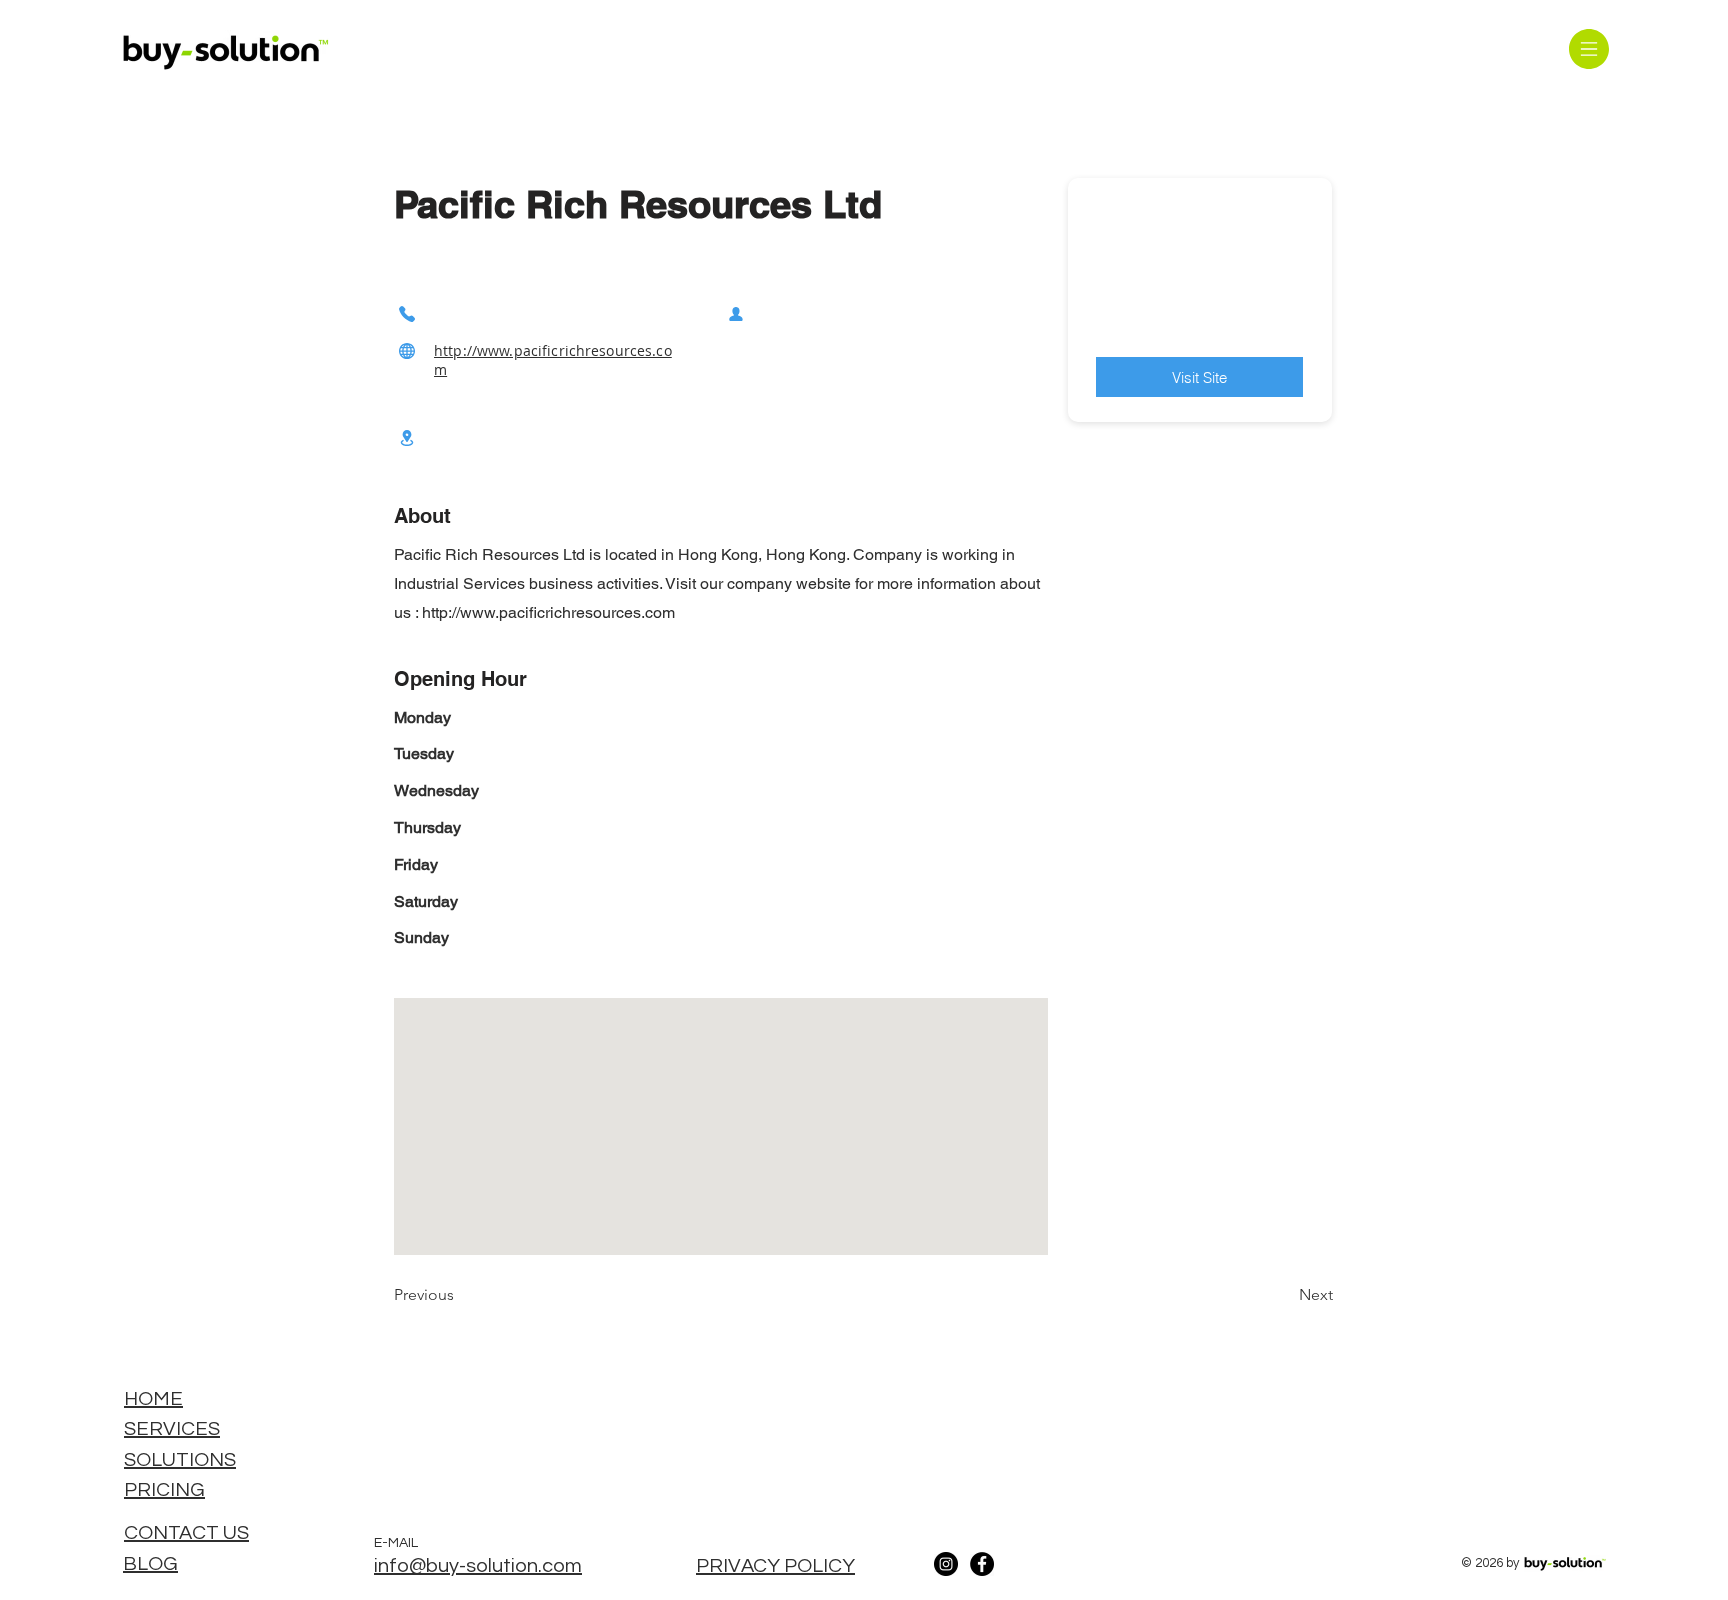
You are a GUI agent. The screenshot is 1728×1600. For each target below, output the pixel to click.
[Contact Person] (736, 313)
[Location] (407, 437)
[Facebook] (982, 1564)
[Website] (407, 350)
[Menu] (1588, 48)
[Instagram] (946, 1564)
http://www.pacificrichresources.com (548, 612)
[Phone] (407, 313)
